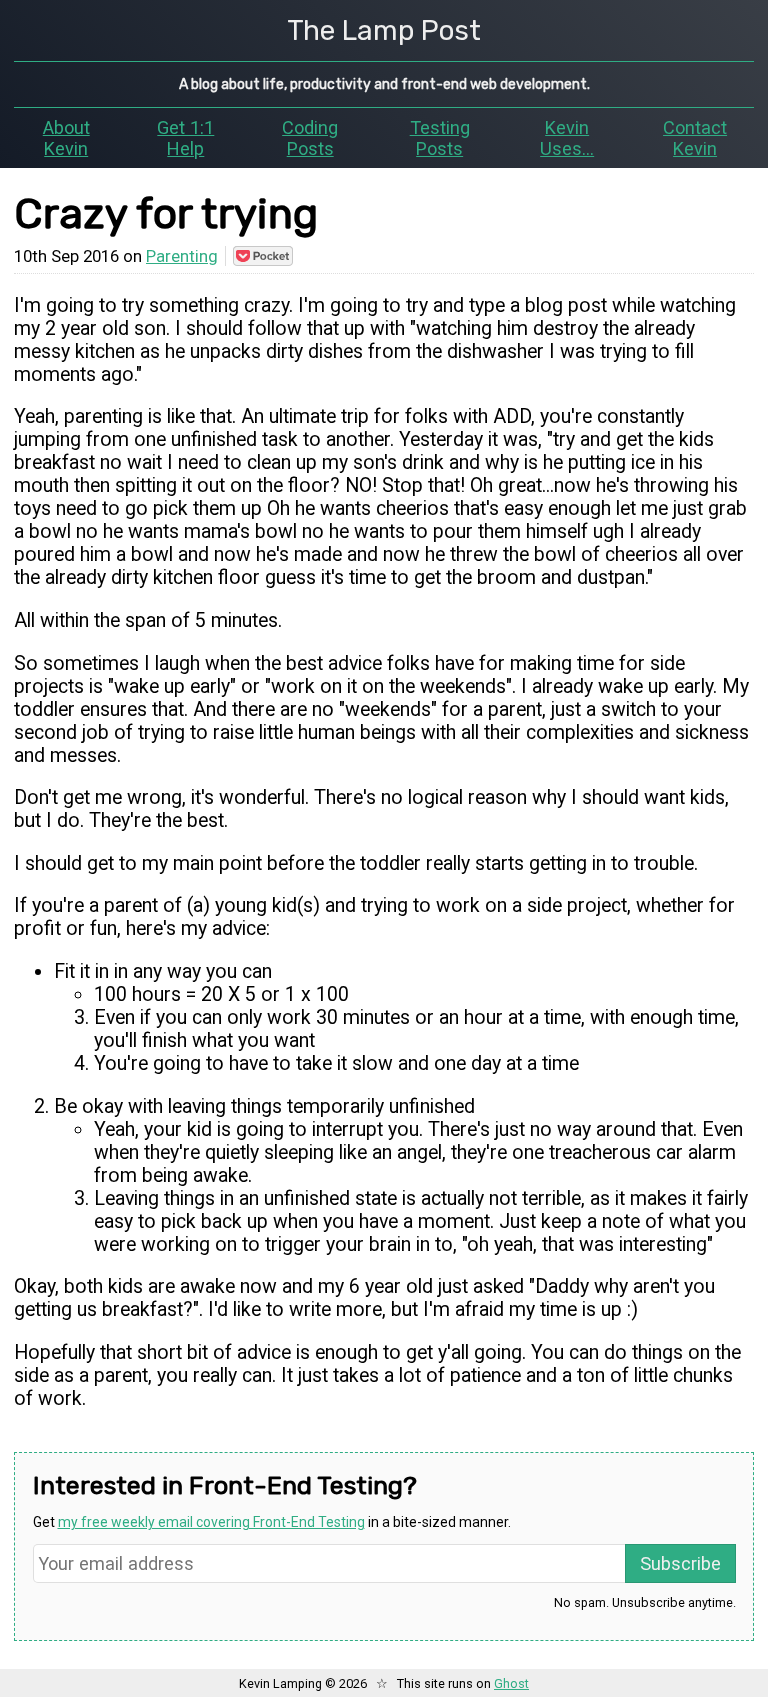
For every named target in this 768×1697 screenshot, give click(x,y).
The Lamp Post (384, 30)
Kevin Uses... (567, 138)
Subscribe (680, 1563)
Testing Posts (440, 138)
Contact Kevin (695, 138)
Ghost (511, 1683)
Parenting (182, 256)
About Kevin (66, 138)
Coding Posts (310, 138)
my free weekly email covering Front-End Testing (211, 1522)
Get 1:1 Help (185, 138)
